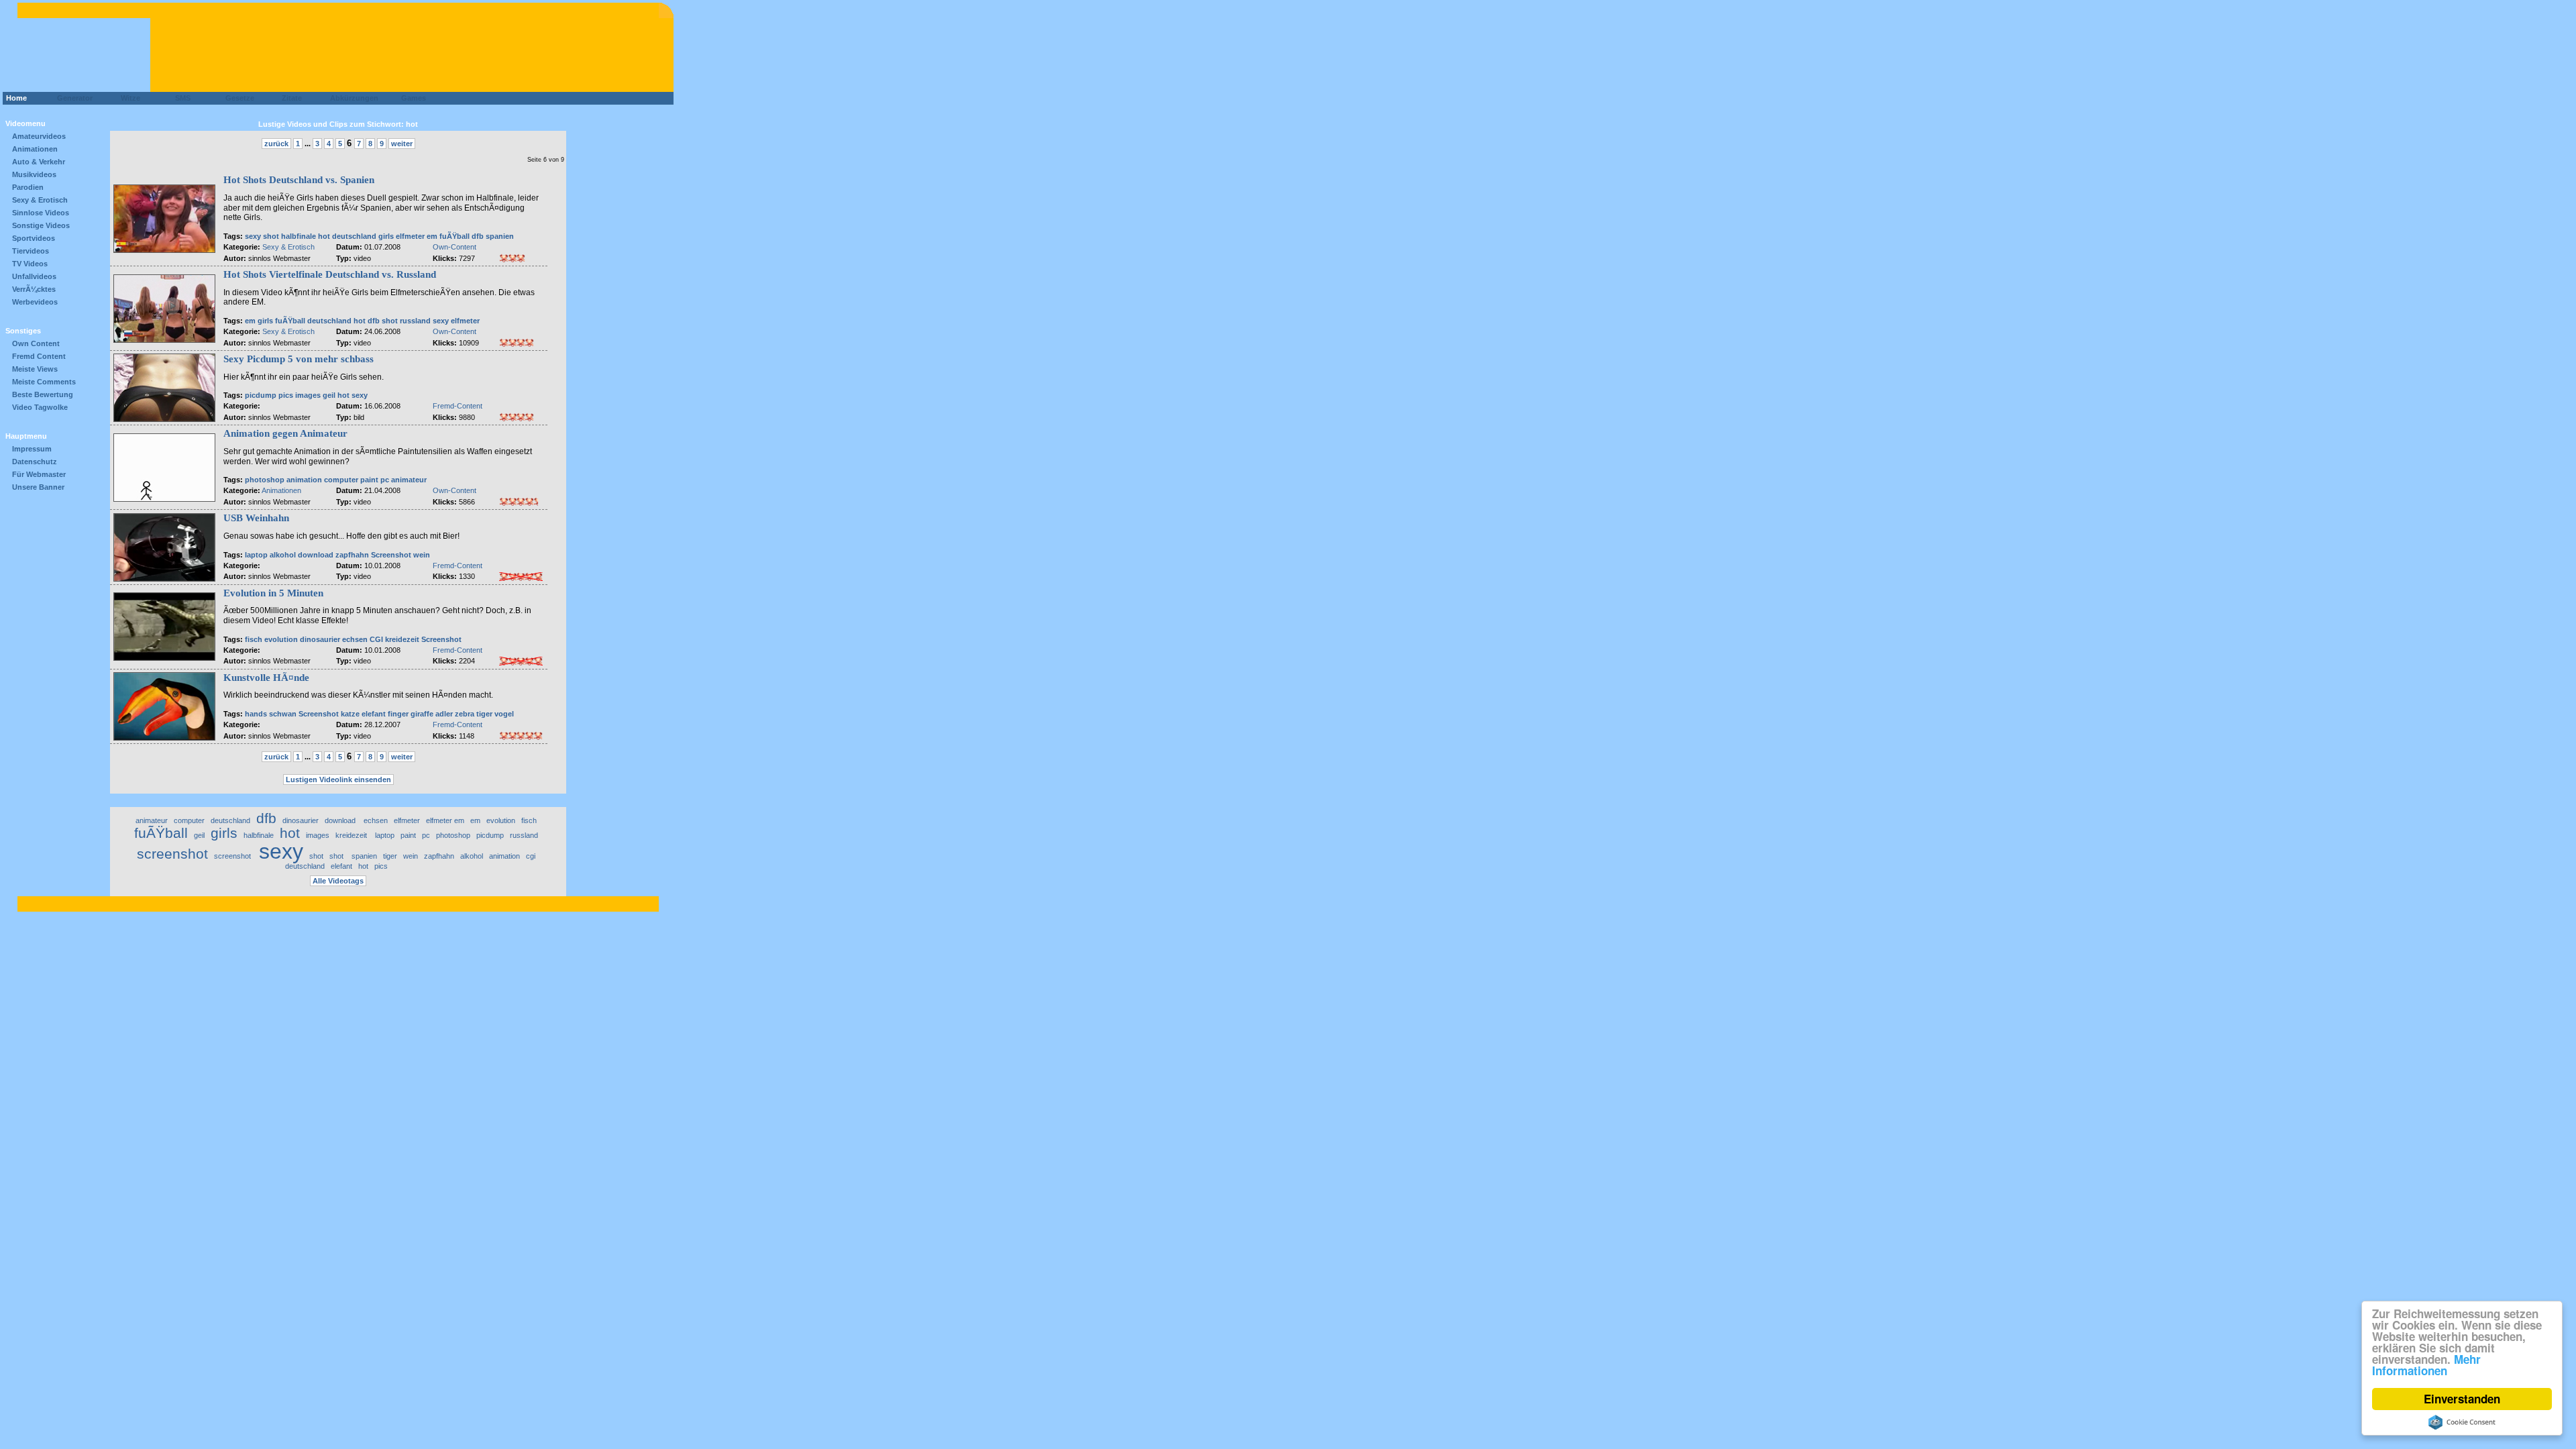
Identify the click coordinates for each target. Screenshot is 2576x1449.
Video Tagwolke (40, 407)
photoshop (265, 480)
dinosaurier (320, 639)
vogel (504, 714)
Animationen (35, 149)
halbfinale (299, 236)
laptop (256, 555)
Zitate (289, 98)
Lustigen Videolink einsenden (338, 780)
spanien (500, 236)
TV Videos (30, 264)
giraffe (422, 714)
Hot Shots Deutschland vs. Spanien (299, 180)
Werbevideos (35, 302)
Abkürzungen (354, 98)
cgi (531, 856)
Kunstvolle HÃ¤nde (266, 678)
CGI (376, 639)
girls (386, 236)
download (317, 555)
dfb (478, 236)
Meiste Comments (44, 382)
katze (350, 714)
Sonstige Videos (41, 225)
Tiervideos (31, 251)
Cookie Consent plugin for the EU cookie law (2462, 1422)
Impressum (32, 449)
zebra (465, 714)
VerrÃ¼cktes (34, 289)
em (250, 321)
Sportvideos (34, 238)
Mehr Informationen (2426, 1365)
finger (399, 714)
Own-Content (454, 247)
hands (256, 714)
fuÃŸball (454, 236)
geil (329, 395)
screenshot (172, 854)
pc (385, 480)
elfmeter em (417, 236)
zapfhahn (352, 555)
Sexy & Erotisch (40, 200)
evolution (281, 639)
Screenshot (392, 555)
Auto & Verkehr (39, 162)
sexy (253, 236)
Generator (69, 98)
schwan (283, 714)
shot (272, 236)
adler (444, 714)
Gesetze (238, 98)
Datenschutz (35, 462)
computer (341, 480)
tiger (484, 714)
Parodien (28, 187)
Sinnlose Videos (41, 213)
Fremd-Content (458, 406)
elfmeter (465, 321)
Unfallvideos (34, 276)
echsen (355, 639)
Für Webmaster (39, 474)
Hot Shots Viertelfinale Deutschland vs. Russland (330, 274)
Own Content (36, 343)
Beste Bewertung (43, 394)
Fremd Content (39, 356)
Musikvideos (34, 174)
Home (16, 98)
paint (369, 480)
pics (286, 395)
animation (304, 480)
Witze (126, 98)
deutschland (354, 236)
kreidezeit (403, 639)
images (308, 395)
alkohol (283, 555)
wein (422, 555)
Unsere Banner (38, 487)
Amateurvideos (39, 136)
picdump (261, 395)
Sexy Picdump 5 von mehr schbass (299, 359)
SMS (179, 98)
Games (412, 98)
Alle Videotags (338, 881)
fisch (254, 639)
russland (415, 321)
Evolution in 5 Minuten (273, 593)
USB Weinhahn (256, 518)
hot (324, 236)
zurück (276, 144)
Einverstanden (2462, 1399)
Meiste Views (35, 369)
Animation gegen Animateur (285, 433)
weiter (402, 144)
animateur (409, 480)
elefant (374, 714)
